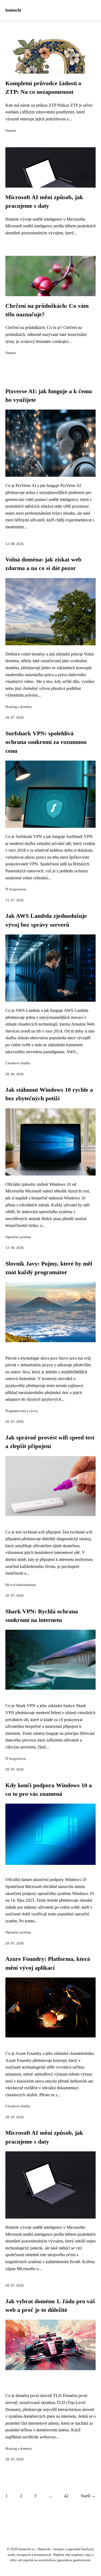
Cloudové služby (18, 1063)
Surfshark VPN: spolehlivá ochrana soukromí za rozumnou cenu (46, 742)
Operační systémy (18, 1237)
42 (66, 2496)
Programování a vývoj (22, 1411)
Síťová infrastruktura (21, 1585)
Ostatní (11, 131)
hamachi (13, 10)
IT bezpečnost (16, 889)
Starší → (88, 2496)
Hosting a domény (19, 707)
